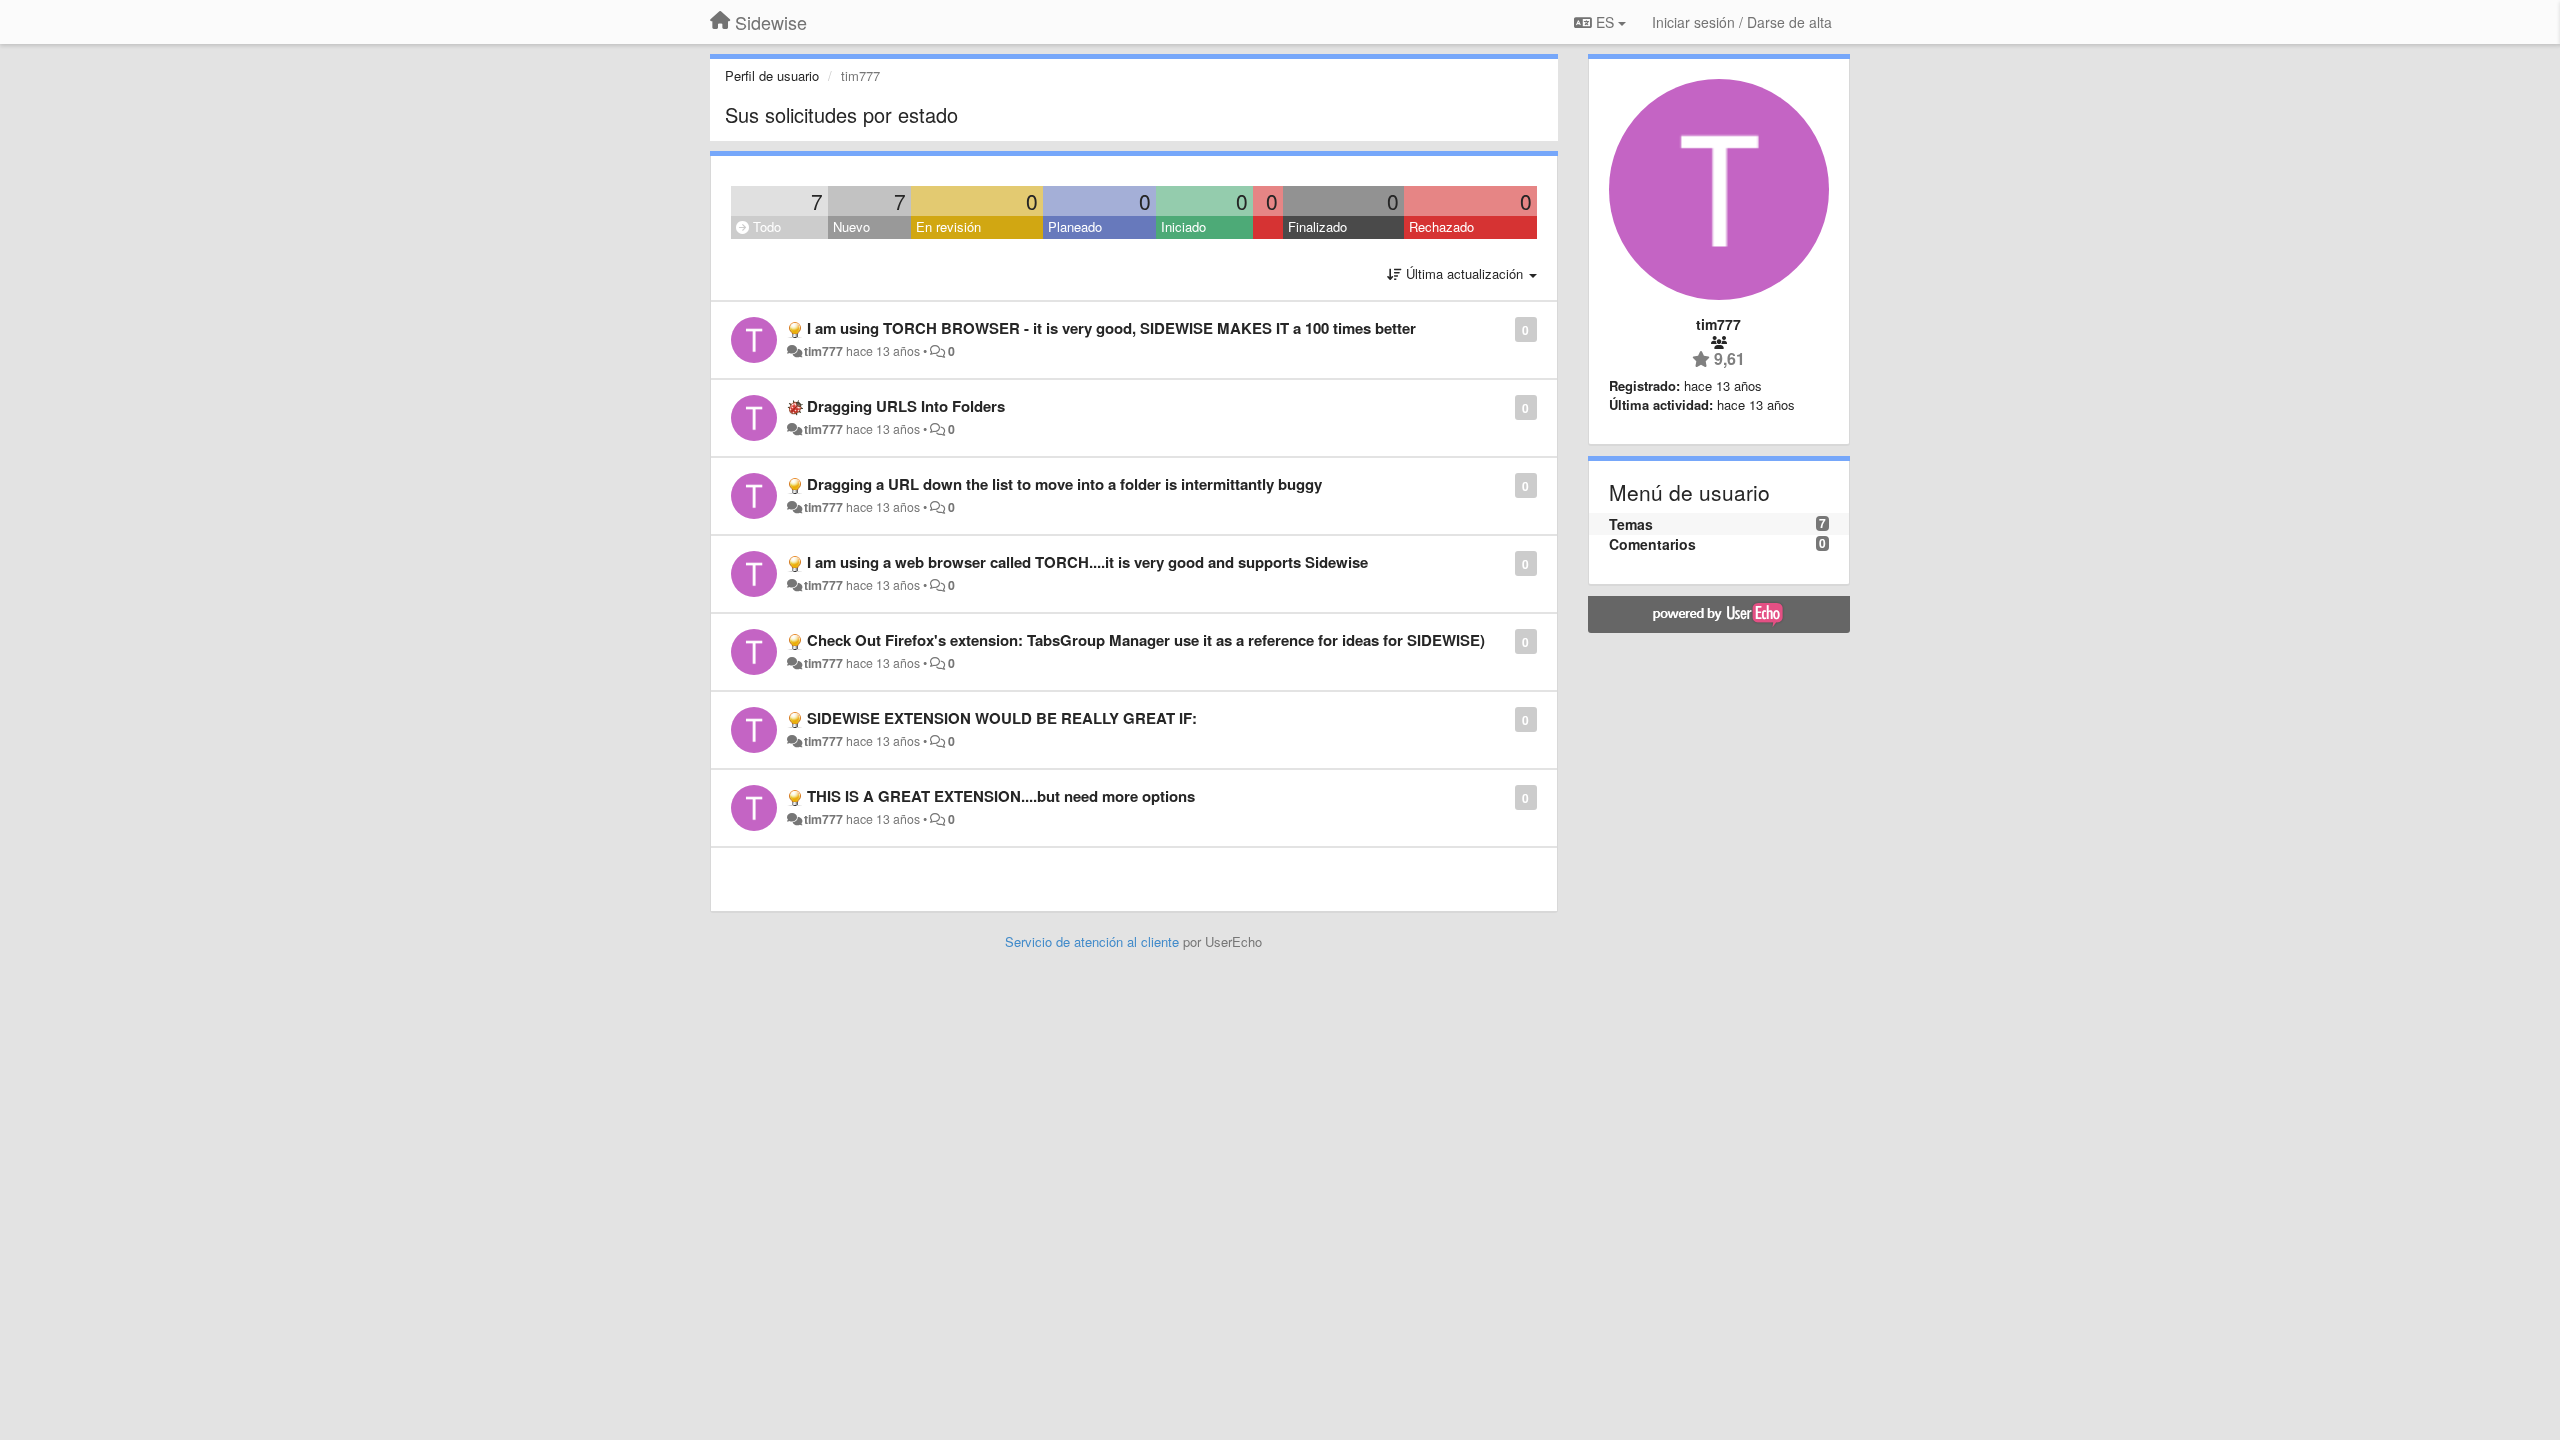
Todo (765, 226)
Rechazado (1441, 226)
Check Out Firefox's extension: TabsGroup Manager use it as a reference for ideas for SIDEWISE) (1146, 640)
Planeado (1075, 226)
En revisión (948, 226)
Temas (1631, 524)
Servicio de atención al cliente (1094, 941)
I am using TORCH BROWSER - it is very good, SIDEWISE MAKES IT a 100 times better (1111, 328)
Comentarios (1652, 544)
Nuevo (851, 226)
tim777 (823, 351)
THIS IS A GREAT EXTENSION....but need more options (1001, 796)
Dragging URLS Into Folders (906, 406)
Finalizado (1317, 226)
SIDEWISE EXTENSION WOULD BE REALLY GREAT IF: (1002, 718)
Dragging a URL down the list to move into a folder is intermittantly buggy (1064, 484)
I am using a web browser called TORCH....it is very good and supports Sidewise (1087, 562)
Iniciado (1183, 226)
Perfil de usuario (772, 75)
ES (1605, 22)
